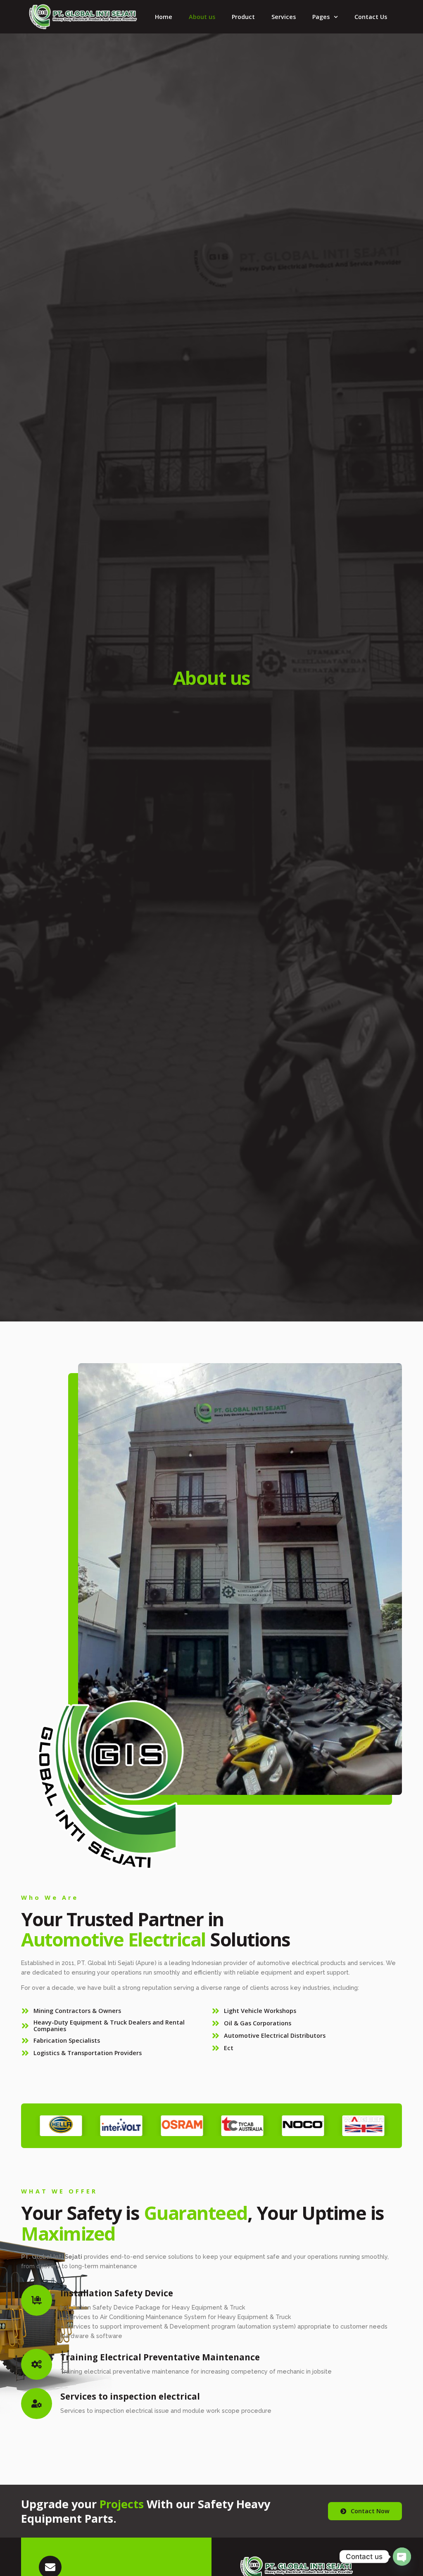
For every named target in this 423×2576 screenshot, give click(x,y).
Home (164, 17)
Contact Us (371, 17)
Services (284, 17)
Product (243, 17)
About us (202, 17)
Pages (321, 17)
